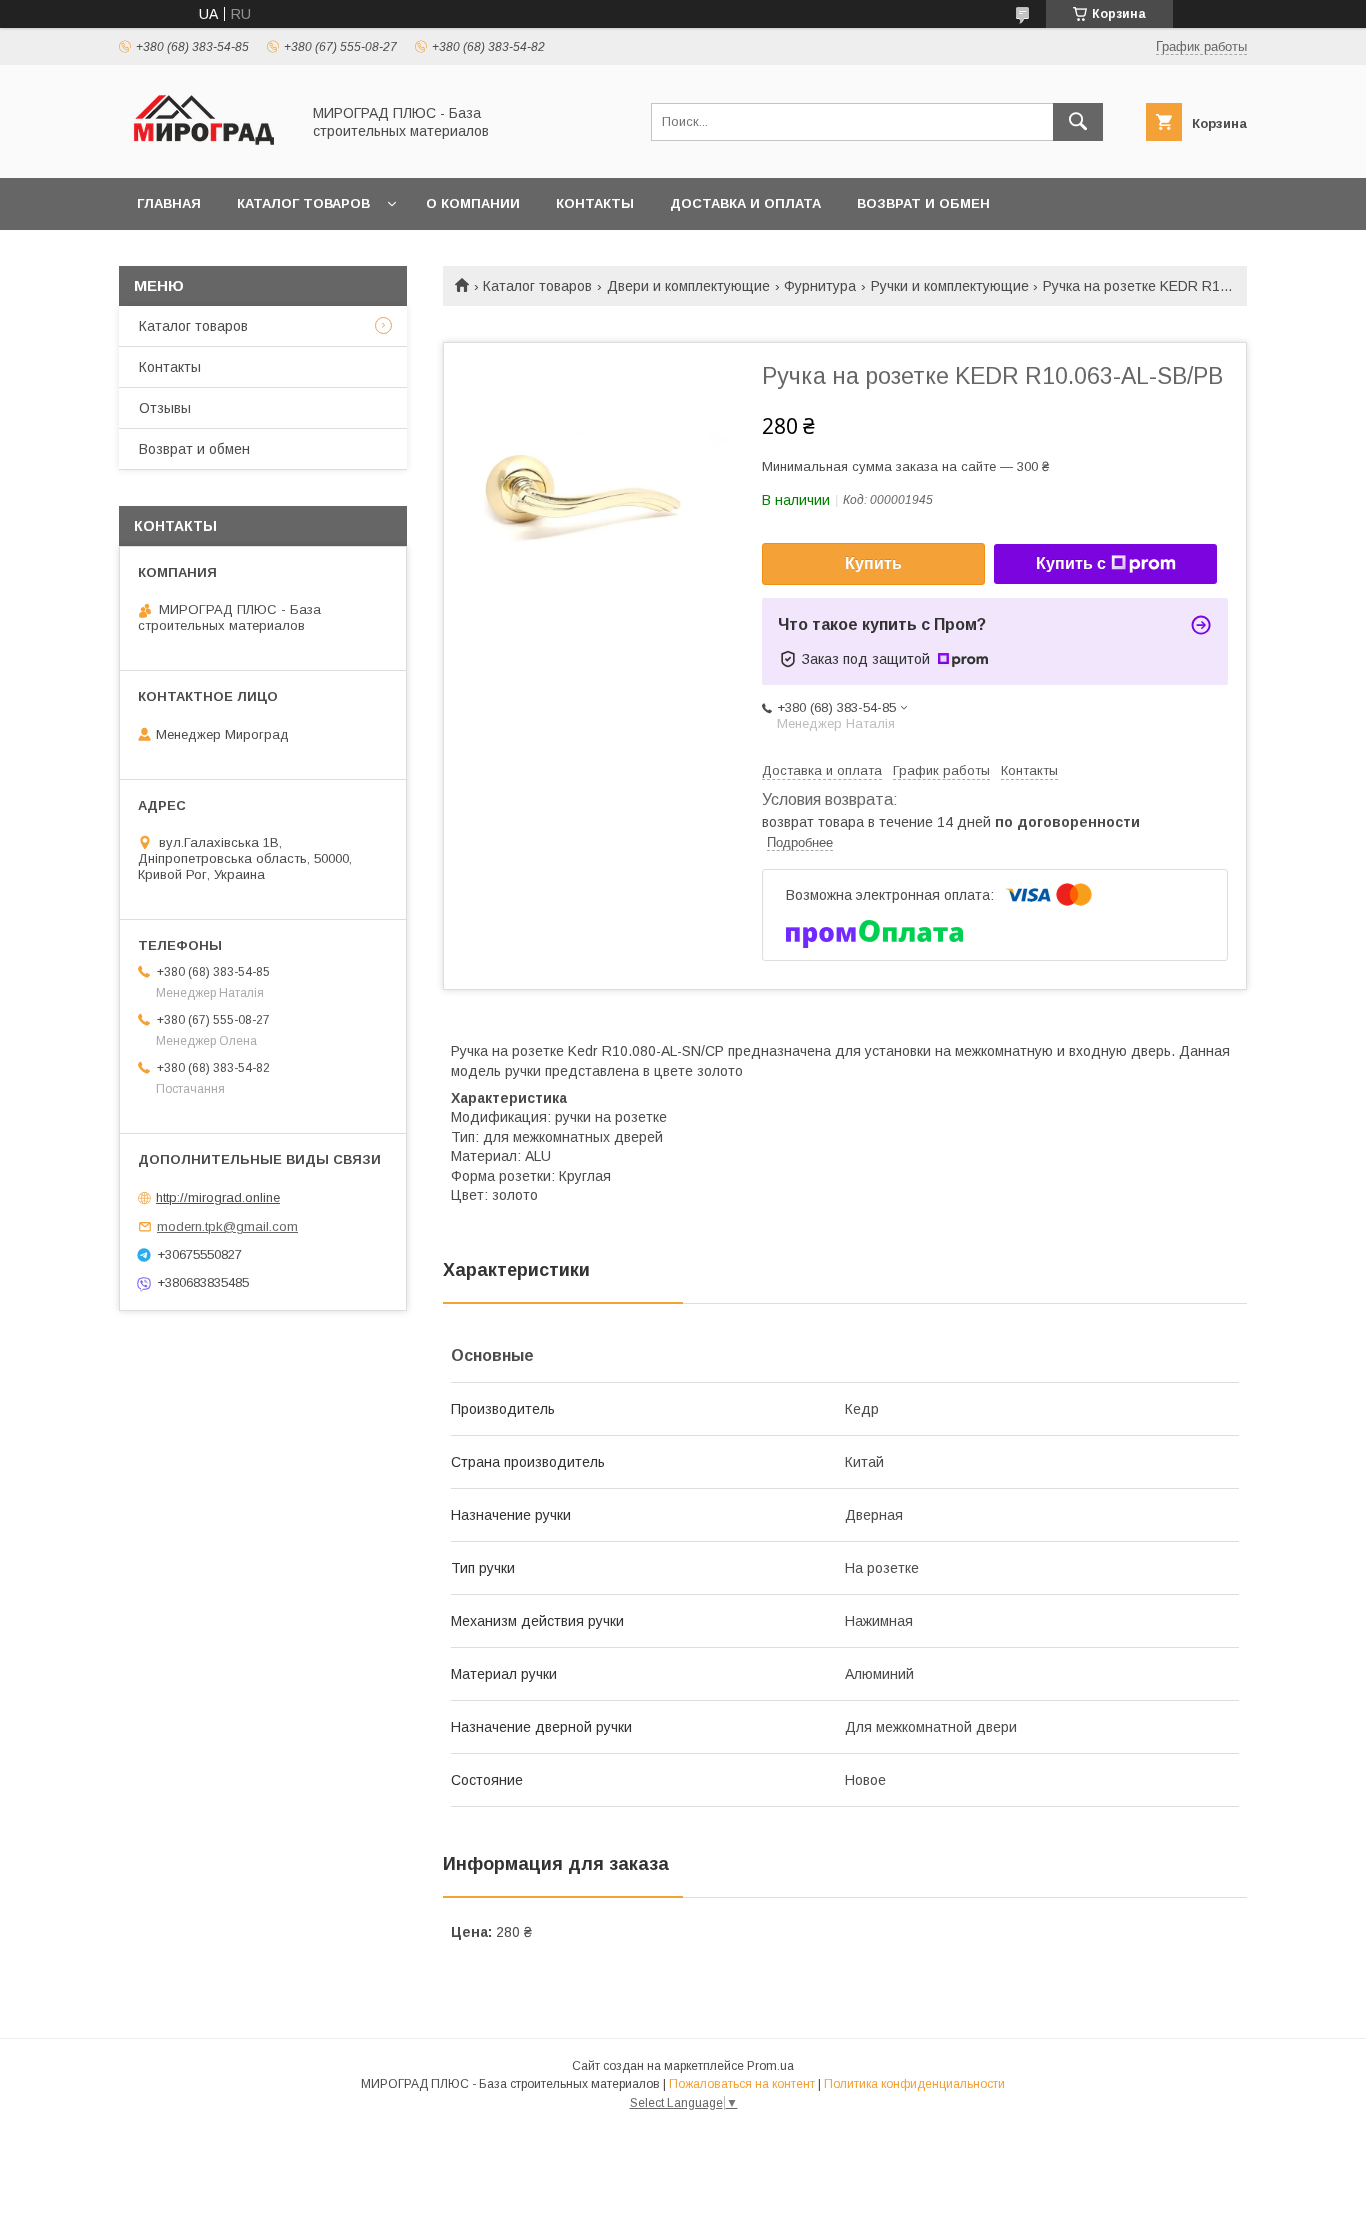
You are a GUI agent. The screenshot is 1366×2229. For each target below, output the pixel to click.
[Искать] (1078, 122)
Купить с (1071, 563)
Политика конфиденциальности (914, 2084)
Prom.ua (770, 2066)
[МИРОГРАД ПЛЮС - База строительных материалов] (204, 152)
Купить (873, 563)
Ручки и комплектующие (950, 286)
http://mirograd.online (218, 1197)
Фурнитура (820, 286)
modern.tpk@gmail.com (227, 1226)
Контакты (595, 203)
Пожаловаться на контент (742, 2084)
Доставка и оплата (745, 203)
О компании (473, 203)
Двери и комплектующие (688, 286)
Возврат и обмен (923, 203)
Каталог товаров (303, 203)
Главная (169, 203)
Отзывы (165, 408)
